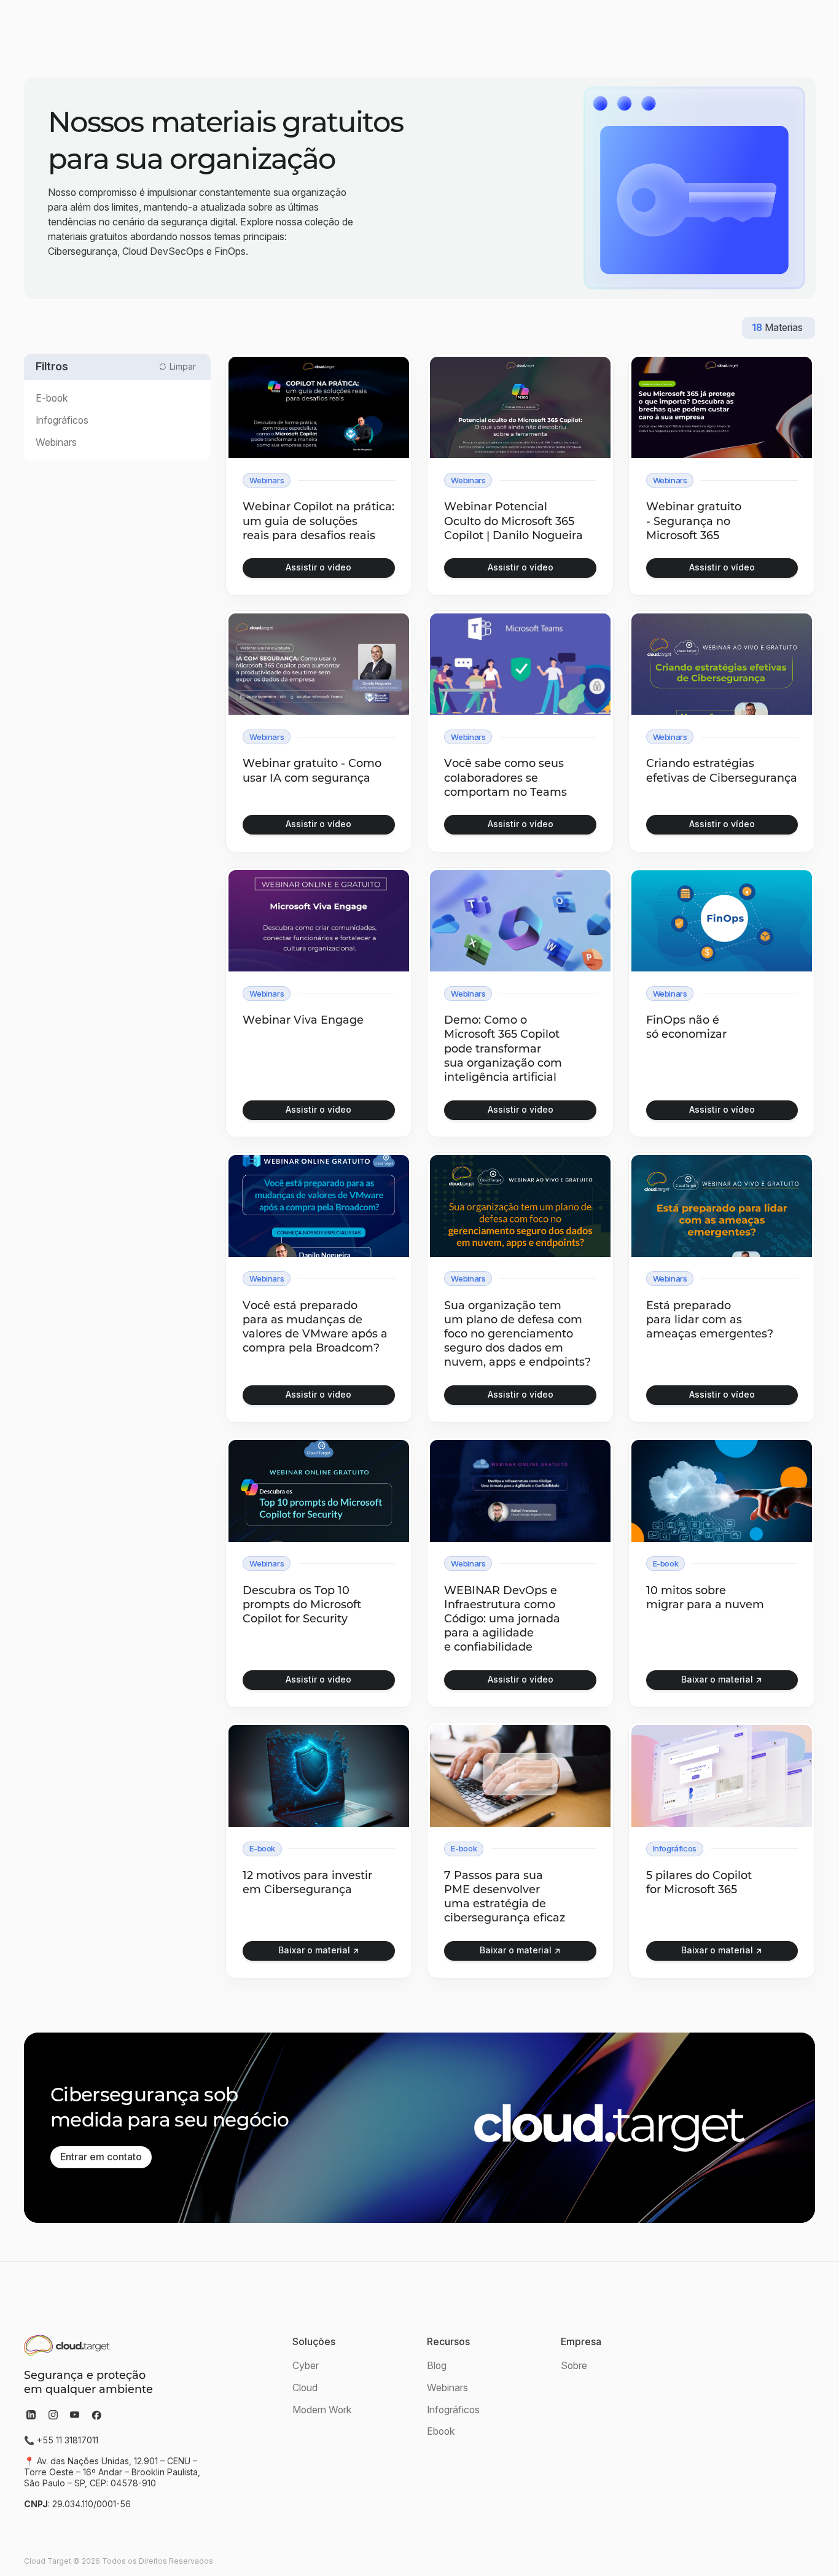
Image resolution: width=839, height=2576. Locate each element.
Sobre (574, 2366)
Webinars (447, 2388)
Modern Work (322, 2410)
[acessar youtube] (75, 2415)
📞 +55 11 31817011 (61, 2440)
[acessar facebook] (96, 2415)
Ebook (441, 2431)
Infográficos (453, 2410)
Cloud (305, 2388)
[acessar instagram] (53, 2415)
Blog (437, 2366)
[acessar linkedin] (31, 2415)
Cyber (306, 2366)
